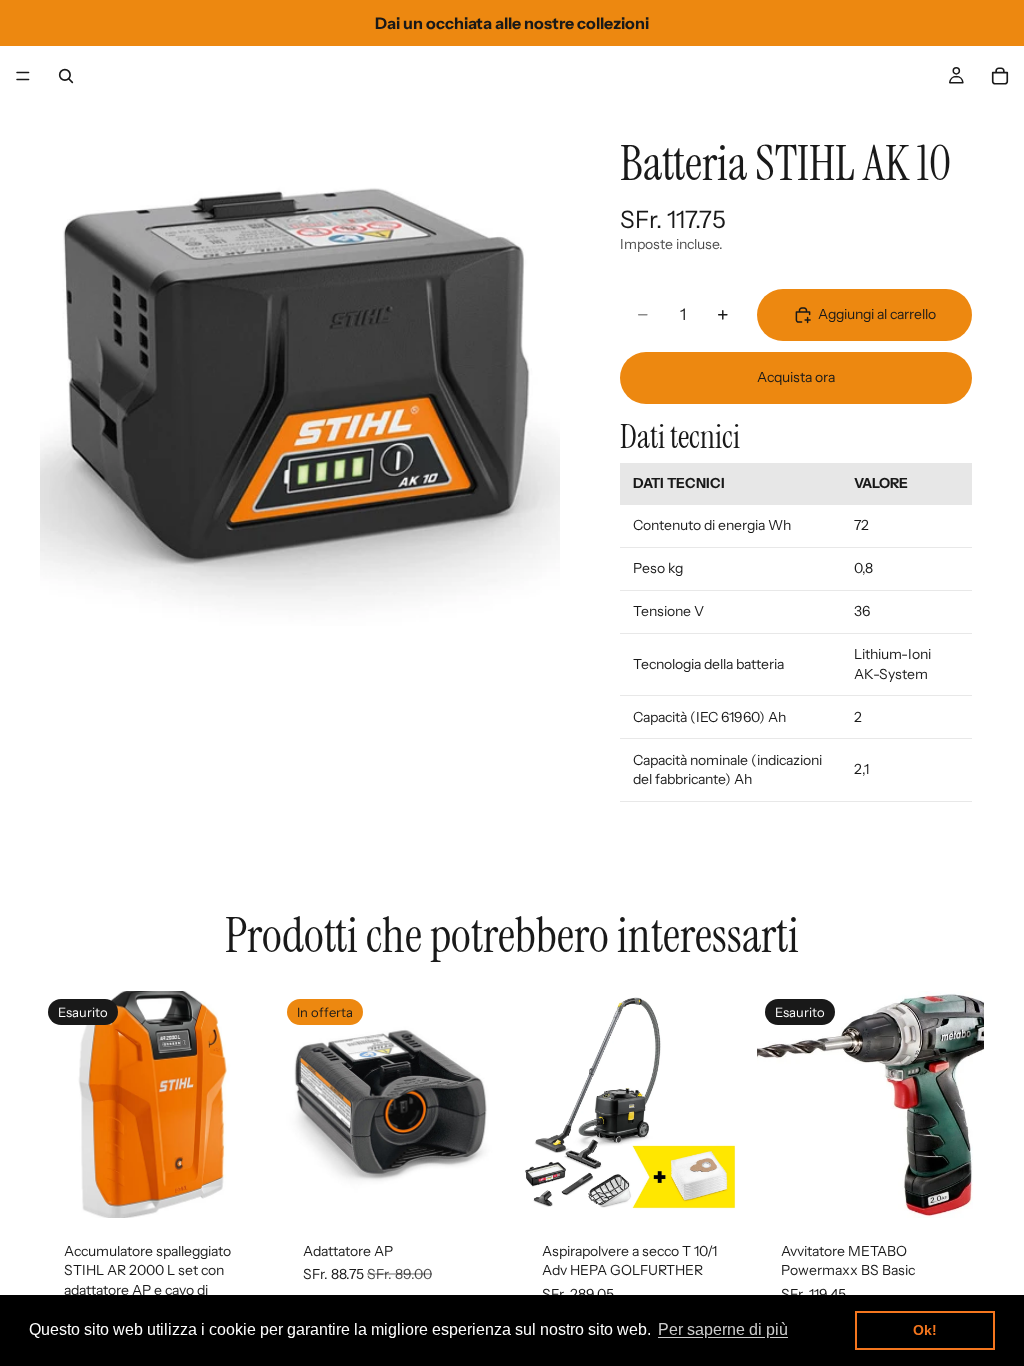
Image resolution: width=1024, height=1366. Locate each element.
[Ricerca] (66, 76)
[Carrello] (1000, 76)
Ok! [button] (925, 1330)
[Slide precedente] (62, 1104)
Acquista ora (796, 377)
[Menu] (23, 76)
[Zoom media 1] (300, 366)
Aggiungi (492, 1186)
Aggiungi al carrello (877, 314)
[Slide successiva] (245, 1104)
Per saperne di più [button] (723, 1329)
